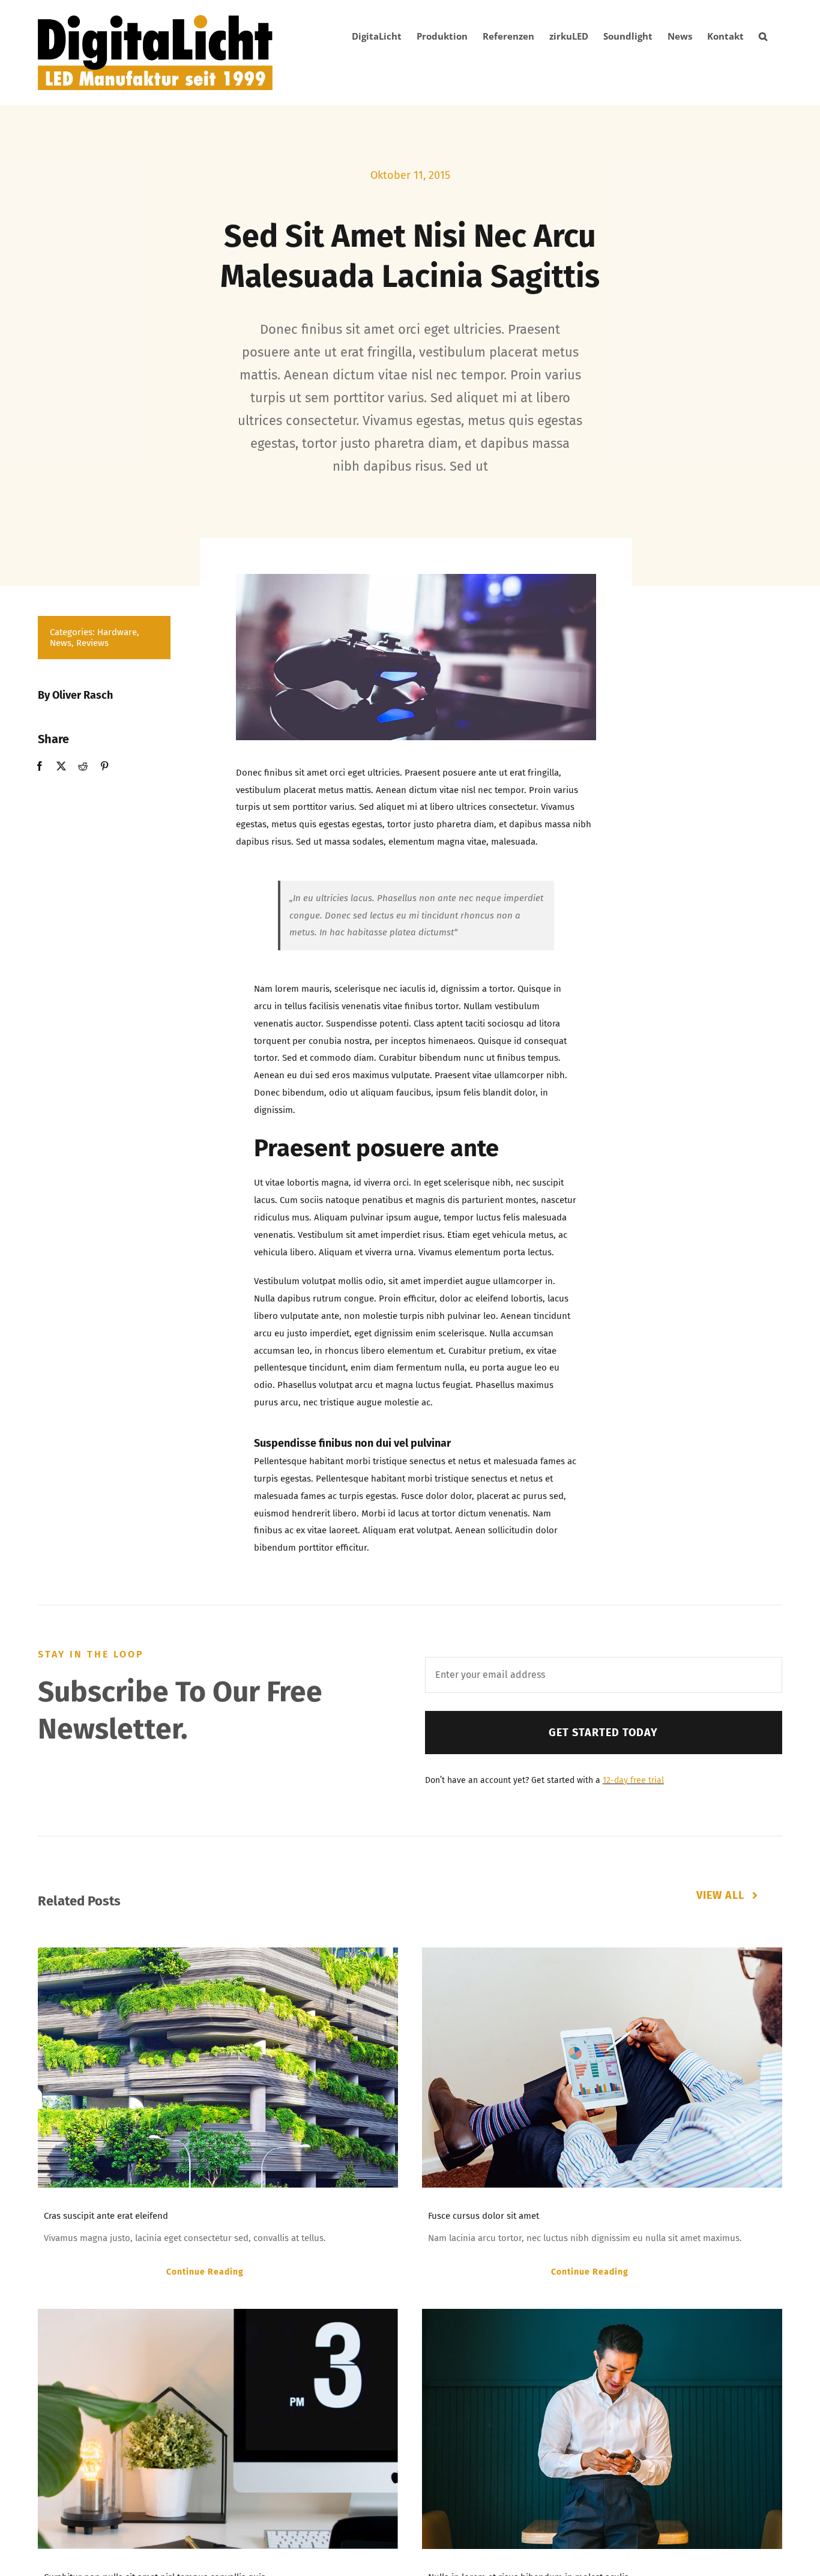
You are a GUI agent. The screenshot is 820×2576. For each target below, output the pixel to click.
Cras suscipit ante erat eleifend (106, 2216)
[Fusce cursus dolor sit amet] (602, 2068)
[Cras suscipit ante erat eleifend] (218, 2068)
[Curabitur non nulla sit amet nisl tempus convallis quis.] (218, 2429)
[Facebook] (40, 766)
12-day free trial (633, 1780)
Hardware (117, 632)
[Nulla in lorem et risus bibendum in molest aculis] (602, 2429)
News (61, 643)
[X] (61, 766)
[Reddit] (83, 766)
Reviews (92, 643)
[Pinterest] (104, 766)
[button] (763, 36)
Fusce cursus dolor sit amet (484, 2216)
